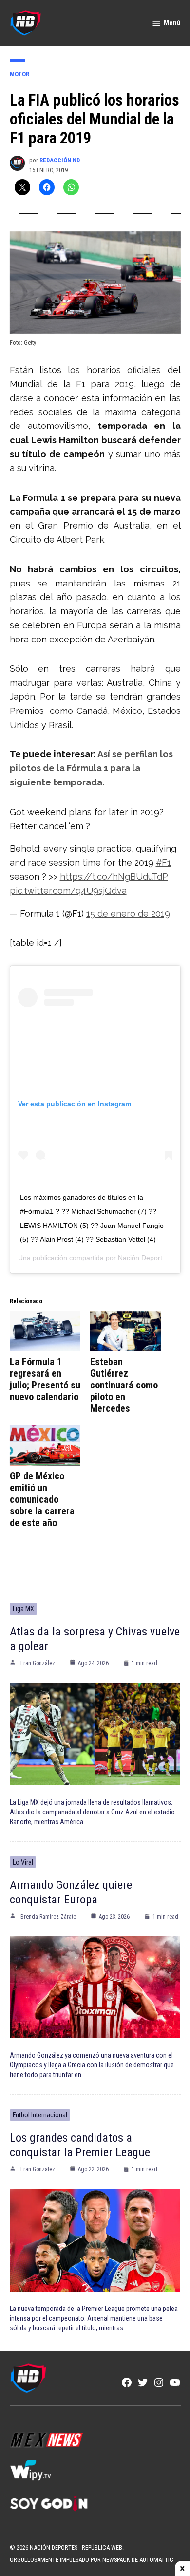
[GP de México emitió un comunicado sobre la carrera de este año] (45, 1445)
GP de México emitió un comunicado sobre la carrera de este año (42, 1499)
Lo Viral (23, 1862)
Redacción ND (60, 160)
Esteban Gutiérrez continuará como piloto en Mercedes (124, 1385)
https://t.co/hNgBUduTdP (114, 877)
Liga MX (23, 1609)
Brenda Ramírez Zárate (48, 1917)
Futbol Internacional (40, 2115)
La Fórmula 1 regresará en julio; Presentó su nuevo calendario (45, 1379)
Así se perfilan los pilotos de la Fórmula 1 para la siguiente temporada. (91, 768)
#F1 (163, 862)
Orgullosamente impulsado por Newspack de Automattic (92, 2560)
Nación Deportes (144, 1258)
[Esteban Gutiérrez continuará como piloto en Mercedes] (126, 1331)
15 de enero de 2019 (128, 914)
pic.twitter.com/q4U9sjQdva (68, 891)
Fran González (38, 1663)
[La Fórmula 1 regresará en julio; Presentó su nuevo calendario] (45, 1331)
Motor (19, 74)
